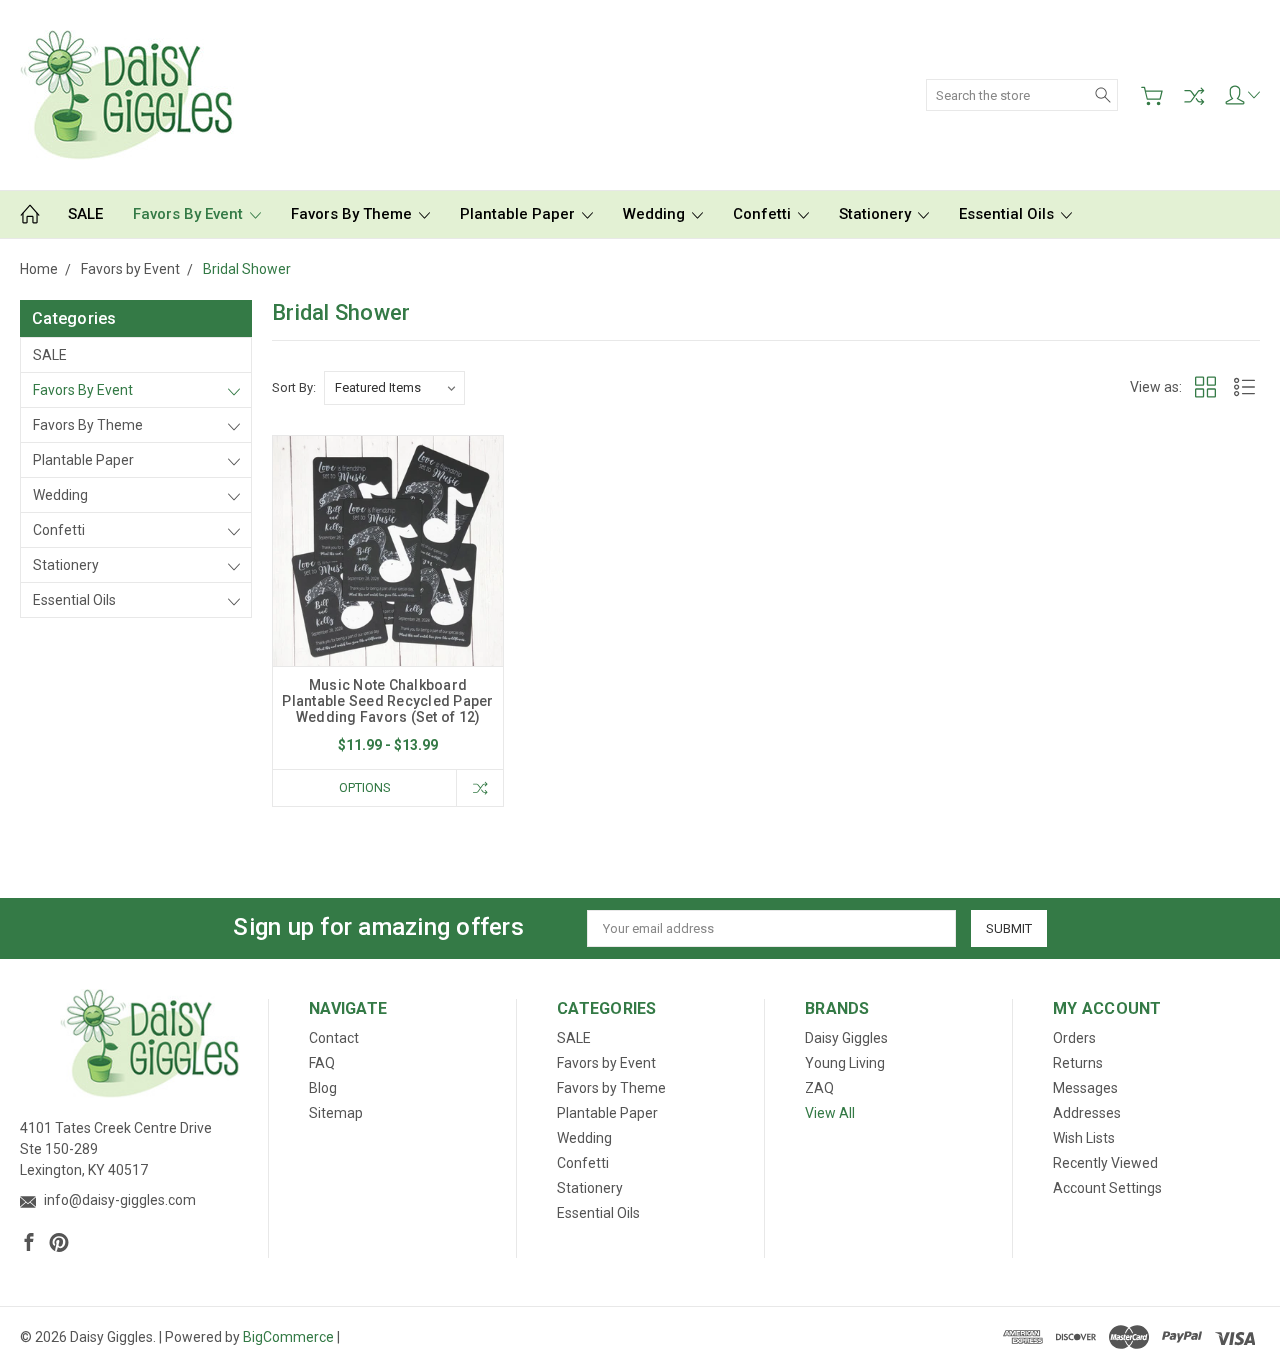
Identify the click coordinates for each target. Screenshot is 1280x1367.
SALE (85, 214)
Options (365, 787)
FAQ (322, 1063)
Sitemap (336, 1113)
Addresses (1087, 1113)
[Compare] (1194, 96)
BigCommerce (288, 1337)
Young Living (845, 1063)
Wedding (656, 214)
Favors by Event (190, 214)
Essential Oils (1008, 214)
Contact (334, 1038)
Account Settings (1107, 1188)
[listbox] (394, 388)
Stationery (877, 214)
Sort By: (294, 387)
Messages (1085, 1088)
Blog (323, 1088)
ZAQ (819, 1088)
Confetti (764, 214)
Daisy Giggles (846, 1038)
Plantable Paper (519, 214)
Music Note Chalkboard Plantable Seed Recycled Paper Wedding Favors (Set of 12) (387, 701)
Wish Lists (1084, 1138)
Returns (1078, 1063)
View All (830, 1113)
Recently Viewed (1105, 1163)
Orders (1074, 1038)
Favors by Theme (353, 214)
